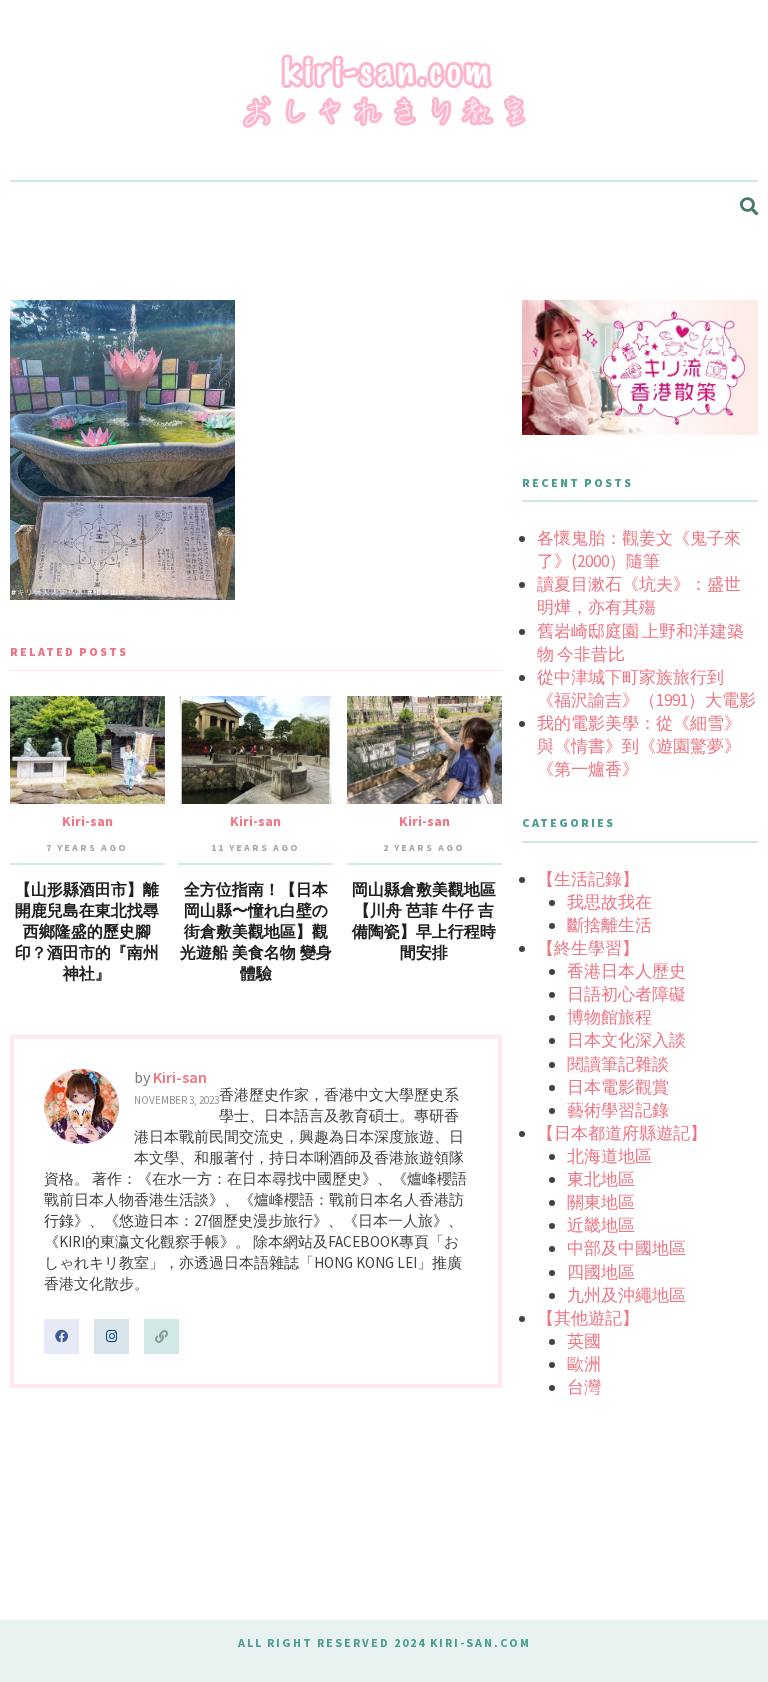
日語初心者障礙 (626, 994)
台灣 (584, 1387)
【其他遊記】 (588, 1318)
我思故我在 (609, 902)
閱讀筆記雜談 (618, 1064)
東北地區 (601, 1179)
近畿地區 (601, 1225)
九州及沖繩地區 (626, 1295)
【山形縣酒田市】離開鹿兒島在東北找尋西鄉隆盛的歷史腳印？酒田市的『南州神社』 (87, 932)
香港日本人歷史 (626, 971)
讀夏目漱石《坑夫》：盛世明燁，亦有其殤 (639, 595)
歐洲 (584, 1364)
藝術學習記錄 (618, 1110)
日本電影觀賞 (618, 1087)
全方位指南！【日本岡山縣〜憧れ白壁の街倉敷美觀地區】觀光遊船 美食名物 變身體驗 (256, 932)
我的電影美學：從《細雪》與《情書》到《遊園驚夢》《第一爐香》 (639, 746)
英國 (584, 1341)
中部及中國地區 (626, 1248)
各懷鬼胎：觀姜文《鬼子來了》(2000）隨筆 (639, 549)
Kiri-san (87, 821)
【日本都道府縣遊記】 (622, 1133)
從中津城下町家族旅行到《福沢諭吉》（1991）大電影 (646, 688)
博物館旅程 (609, 1017)
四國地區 (601, 1272)
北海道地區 (609, 1156)
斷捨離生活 (609, 925)
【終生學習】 (588, 948)
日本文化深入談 (626, 1040)
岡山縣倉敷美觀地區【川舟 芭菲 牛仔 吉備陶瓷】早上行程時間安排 (424, 921)
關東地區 (601, 1202)
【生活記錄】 (588, 879)
